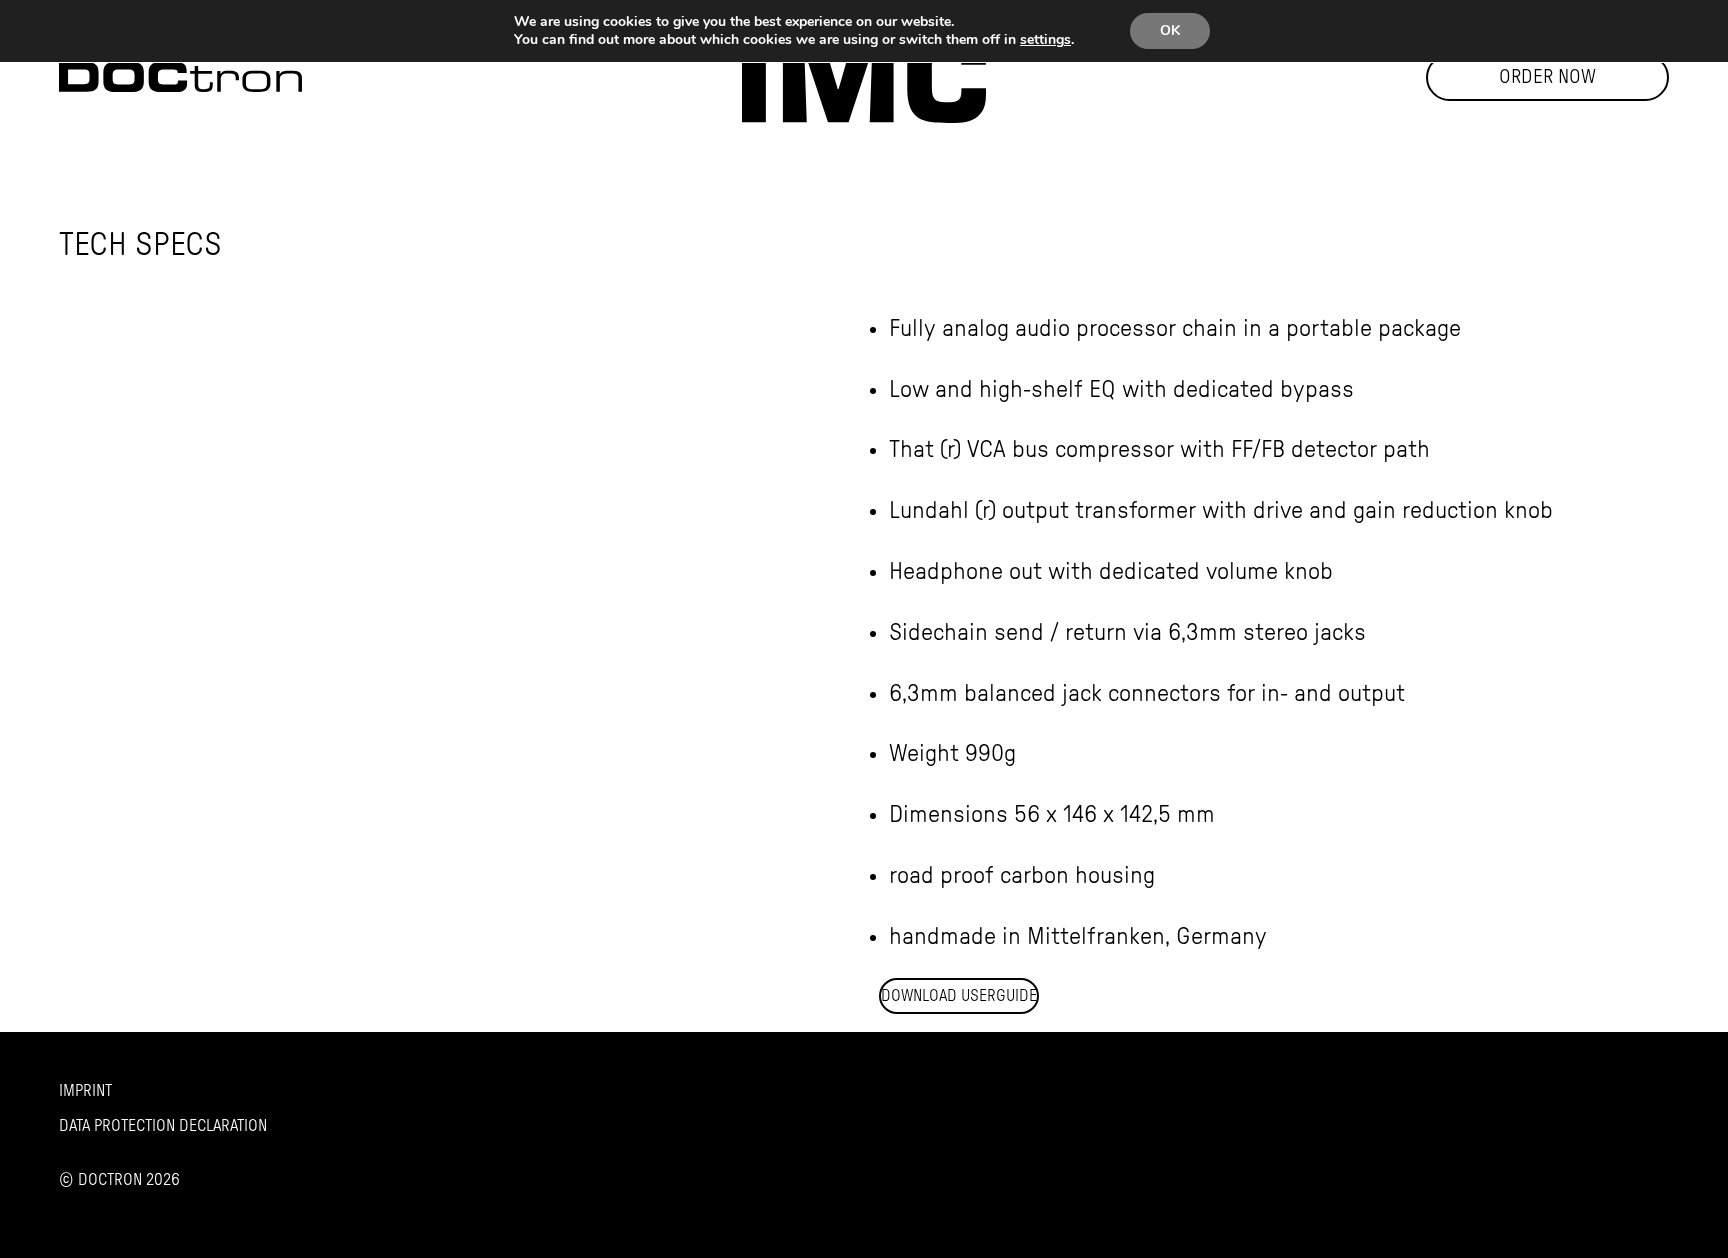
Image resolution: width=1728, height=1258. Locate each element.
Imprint (85, 1091)
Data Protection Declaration (163, 1126)
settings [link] (1045, 39)
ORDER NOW (1547, 77)
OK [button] (1170, 30)
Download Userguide (959, 996)
